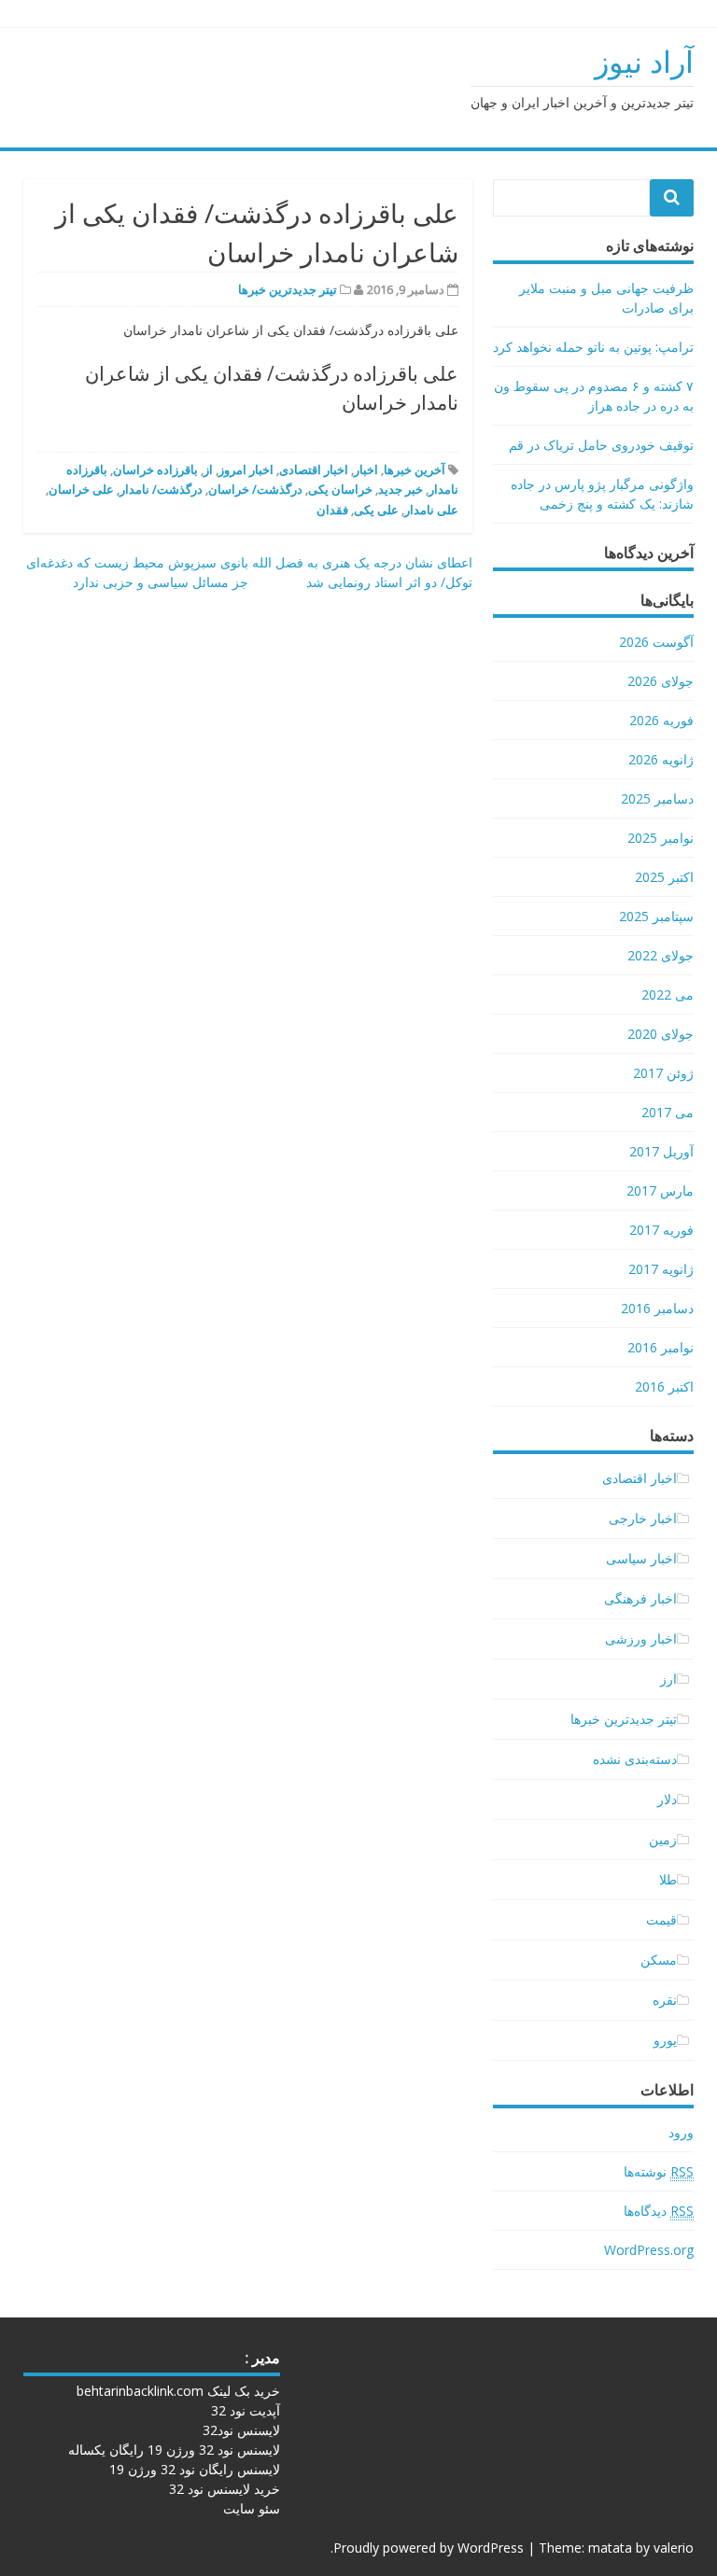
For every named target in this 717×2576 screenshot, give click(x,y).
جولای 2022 (661, 955)
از (208, 469)
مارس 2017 (660, 1190)
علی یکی (376, 510)
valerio (674, 2548)
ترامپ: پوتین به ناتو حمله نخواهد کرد (593, 347)
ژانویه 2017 (661, 1269)
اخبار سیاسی (641, 1558)
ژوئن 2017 (663, 1073)
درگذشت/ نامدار (161, 489)
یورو (665, 2040)
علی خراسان (81, 489)
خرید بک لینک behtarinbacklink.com (178, 2391)
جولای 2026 (661, 681)
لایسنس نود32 (241, 2430)
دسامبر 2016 (657, 1308)
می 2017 (668, 1112)
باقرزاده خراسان (155, 469)
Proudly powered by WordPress (429, 2548)
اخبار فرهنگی (640, 1598)
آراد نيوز (644, 61)
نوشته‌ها (659, 2171)
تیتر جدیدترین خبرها (288, 289)
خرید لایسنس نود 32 (225, 2489)
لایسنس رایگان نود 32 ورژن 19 (195, 2469)
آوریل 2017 (661, 1151)
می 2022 (668, 994)
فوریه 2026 (661, 720)
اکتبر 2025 (664, 877)
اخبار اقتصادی (314, 469)
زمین (663, 1839)
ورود (681, 2132)
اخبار (366, 469)
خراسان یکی (340, 489)
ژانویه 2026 (661, 759)
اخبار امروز (246, 469)
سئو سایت (252, 2508)
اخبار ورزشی (641, 1638)
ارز (668, 1679)
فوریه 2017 (661, 1230)
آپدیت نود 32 (246, 2410)
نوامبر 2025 (661, 838)
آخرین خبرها (415, 469)
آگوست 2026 (656, 642)
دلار (667, 1799)
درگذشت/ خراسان (255, 489)
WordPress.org (649, 2250)
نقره (665, 2000)
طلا (668, 1879)
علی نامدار (431, 510)
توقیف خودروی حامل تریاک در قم (601, 445)
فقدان (332, 510)
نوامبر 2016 (661, 1347)
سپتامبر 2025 (656, 916)
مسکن (659, 1960)
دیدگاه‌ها (659, 2211)
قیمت (661, 1919)
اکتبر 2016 (664, 1386)
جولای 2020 (661, 1034)
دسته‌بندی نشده (635, 1759)
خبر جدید (401, 489)
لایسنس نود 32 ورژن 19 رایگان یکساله (174, 2450)
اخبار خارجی (643, 1518)
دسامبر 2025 (657, 798)
